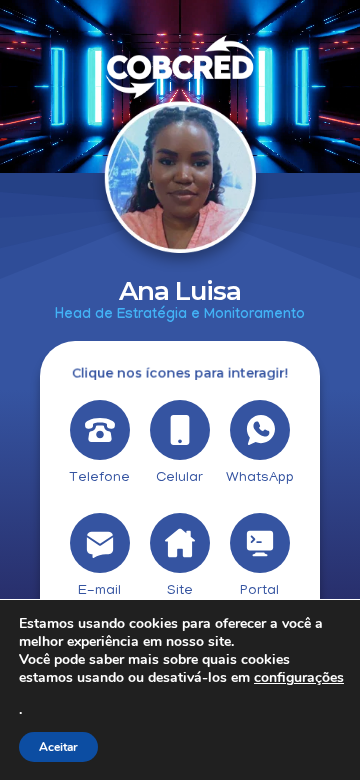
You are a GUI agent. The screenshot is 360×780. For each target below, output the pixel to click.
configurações (299, 678)
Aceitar (58, 747)
